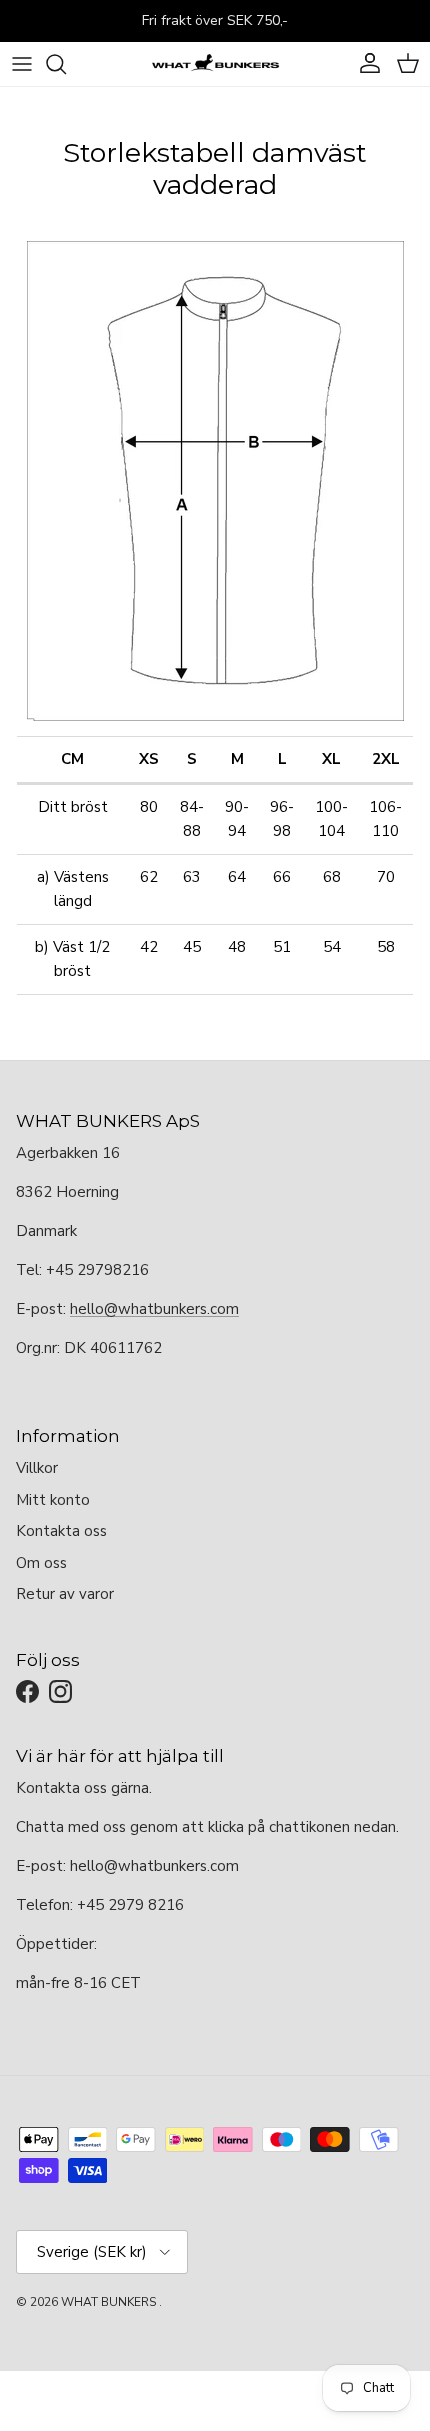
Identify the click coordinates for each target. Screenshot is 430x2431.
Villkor (37, 1468)
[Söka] (66, 64)
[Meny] (22, 64)
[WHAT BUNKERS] (215, 64)
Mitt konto (53, 1500)
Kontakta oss (61, 1531)
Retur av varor (65, 1594)
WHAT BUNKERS (108, 2302)
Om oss (41, 1563)
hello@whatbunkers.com (154, 1309)
